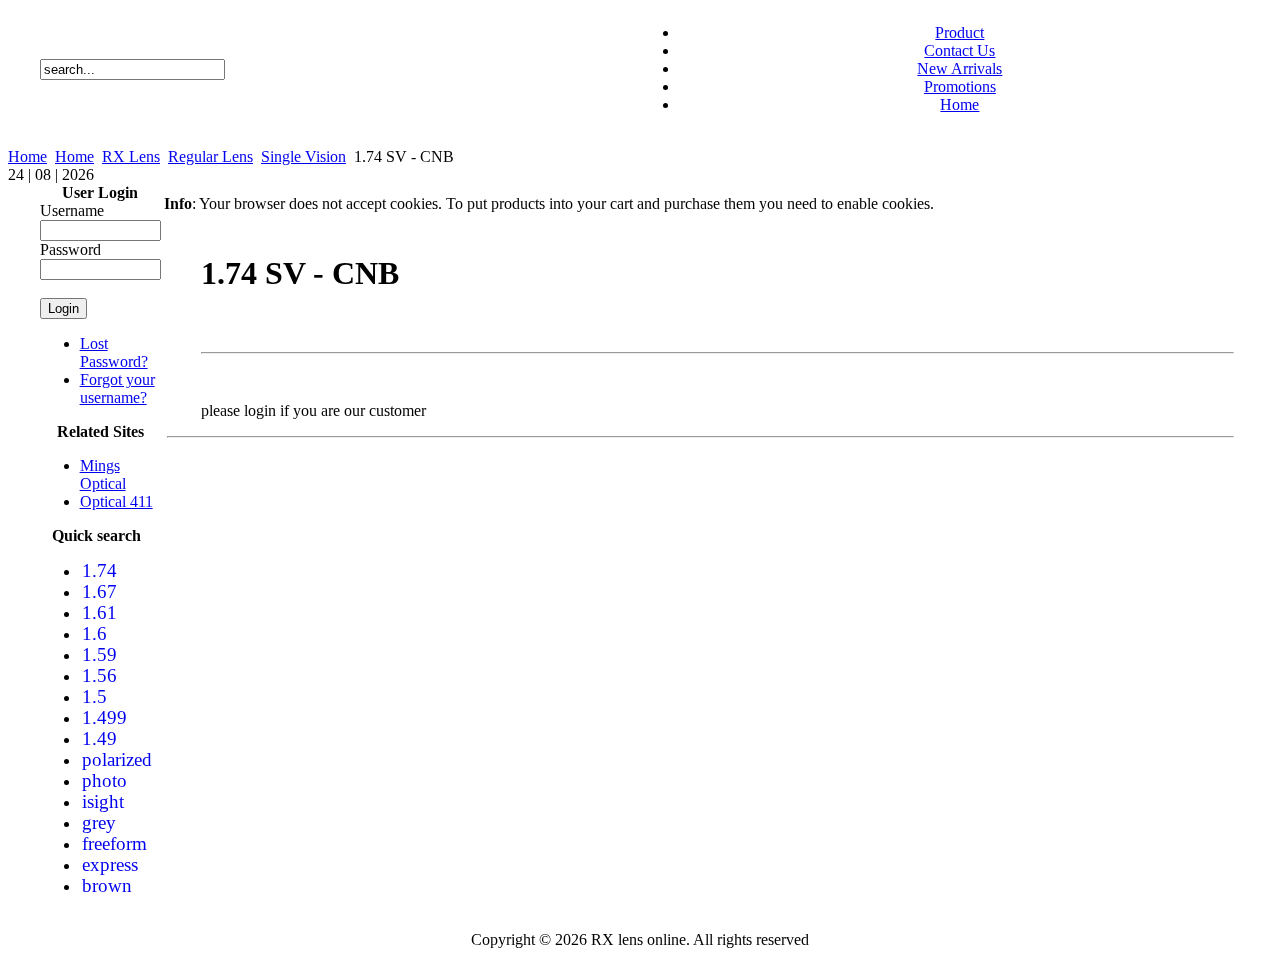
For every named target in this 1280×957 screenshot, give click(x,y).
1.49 (99, 738)
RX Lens (131, 156)
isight (103, 801)
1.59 (99, 654)
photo (104, 780)
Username (72, 210)
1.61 (99, 612)
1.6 (94, 633)
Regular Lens (210, 156)
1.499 (104, 717)
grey (99, 822)
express (110, 864)
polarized (117, 759)
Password (70, 249)
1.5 (94, 696)
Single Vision (303, 156)
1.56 (99, 675)
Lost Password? (114, 352)
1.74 (99, 570)
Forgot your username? (117, 388)
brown (107, 885)
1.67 (99, 591)
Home (27, 156)
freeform (114, 843)
